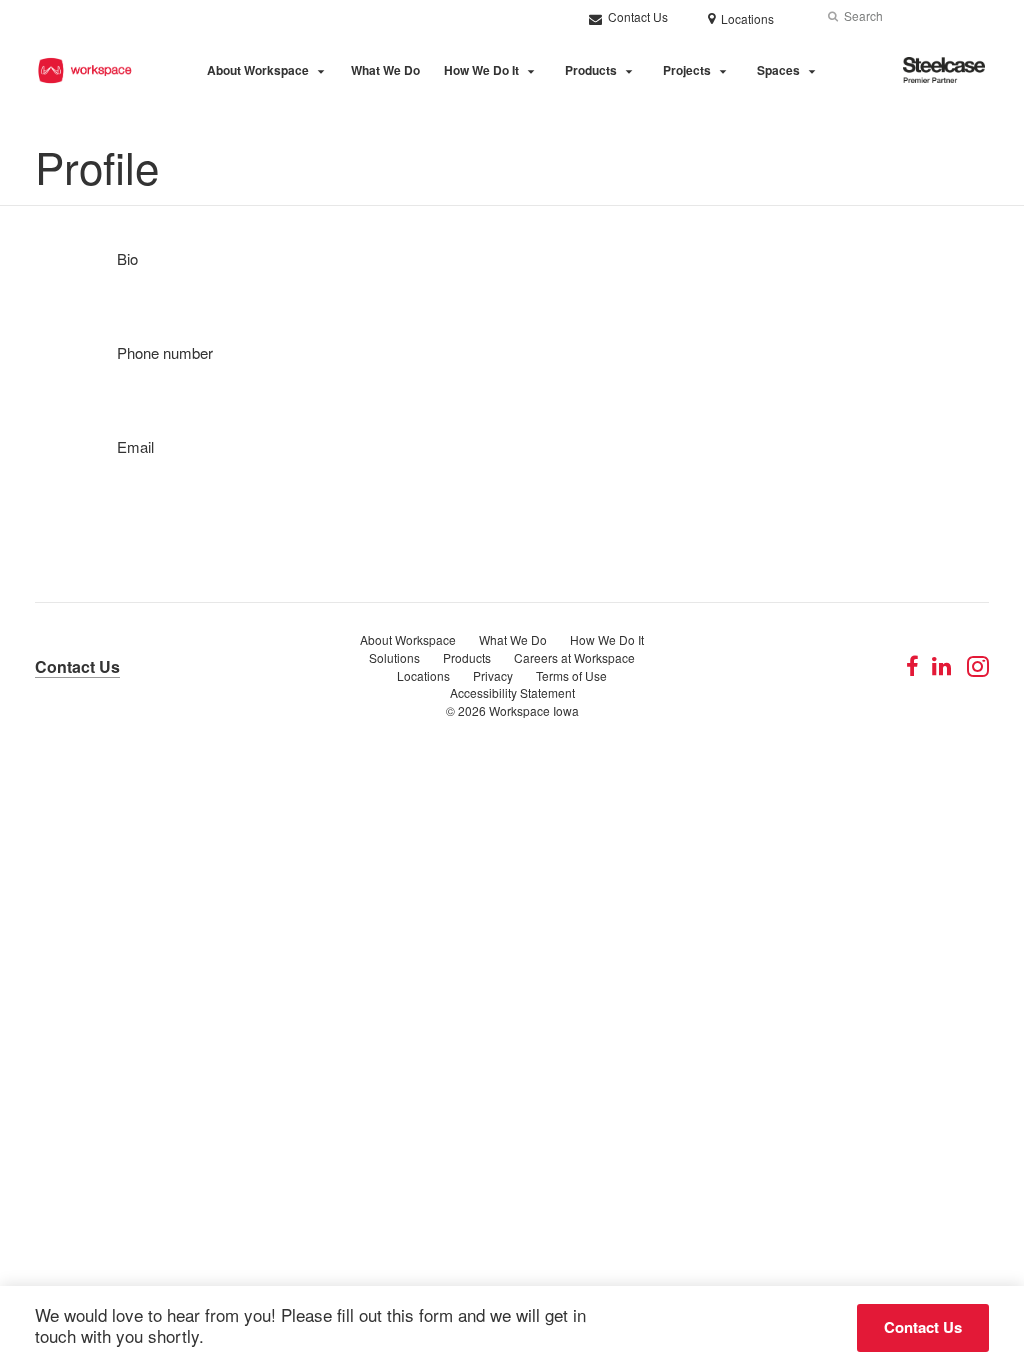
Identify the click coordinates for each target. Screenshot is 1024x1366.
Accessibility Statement (512, 692)
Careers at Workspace (574, 657)
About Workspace (258, 70)
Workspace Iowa (534, 710)
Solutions (394, 657)
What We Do (385, 70)
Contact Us (636, 16)
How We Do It (481, 70)
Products (591, 70)
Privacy (493, 675)
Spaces (778, 70)
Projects (687, 70)
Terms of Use (571, 675)
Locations (423, 675)
